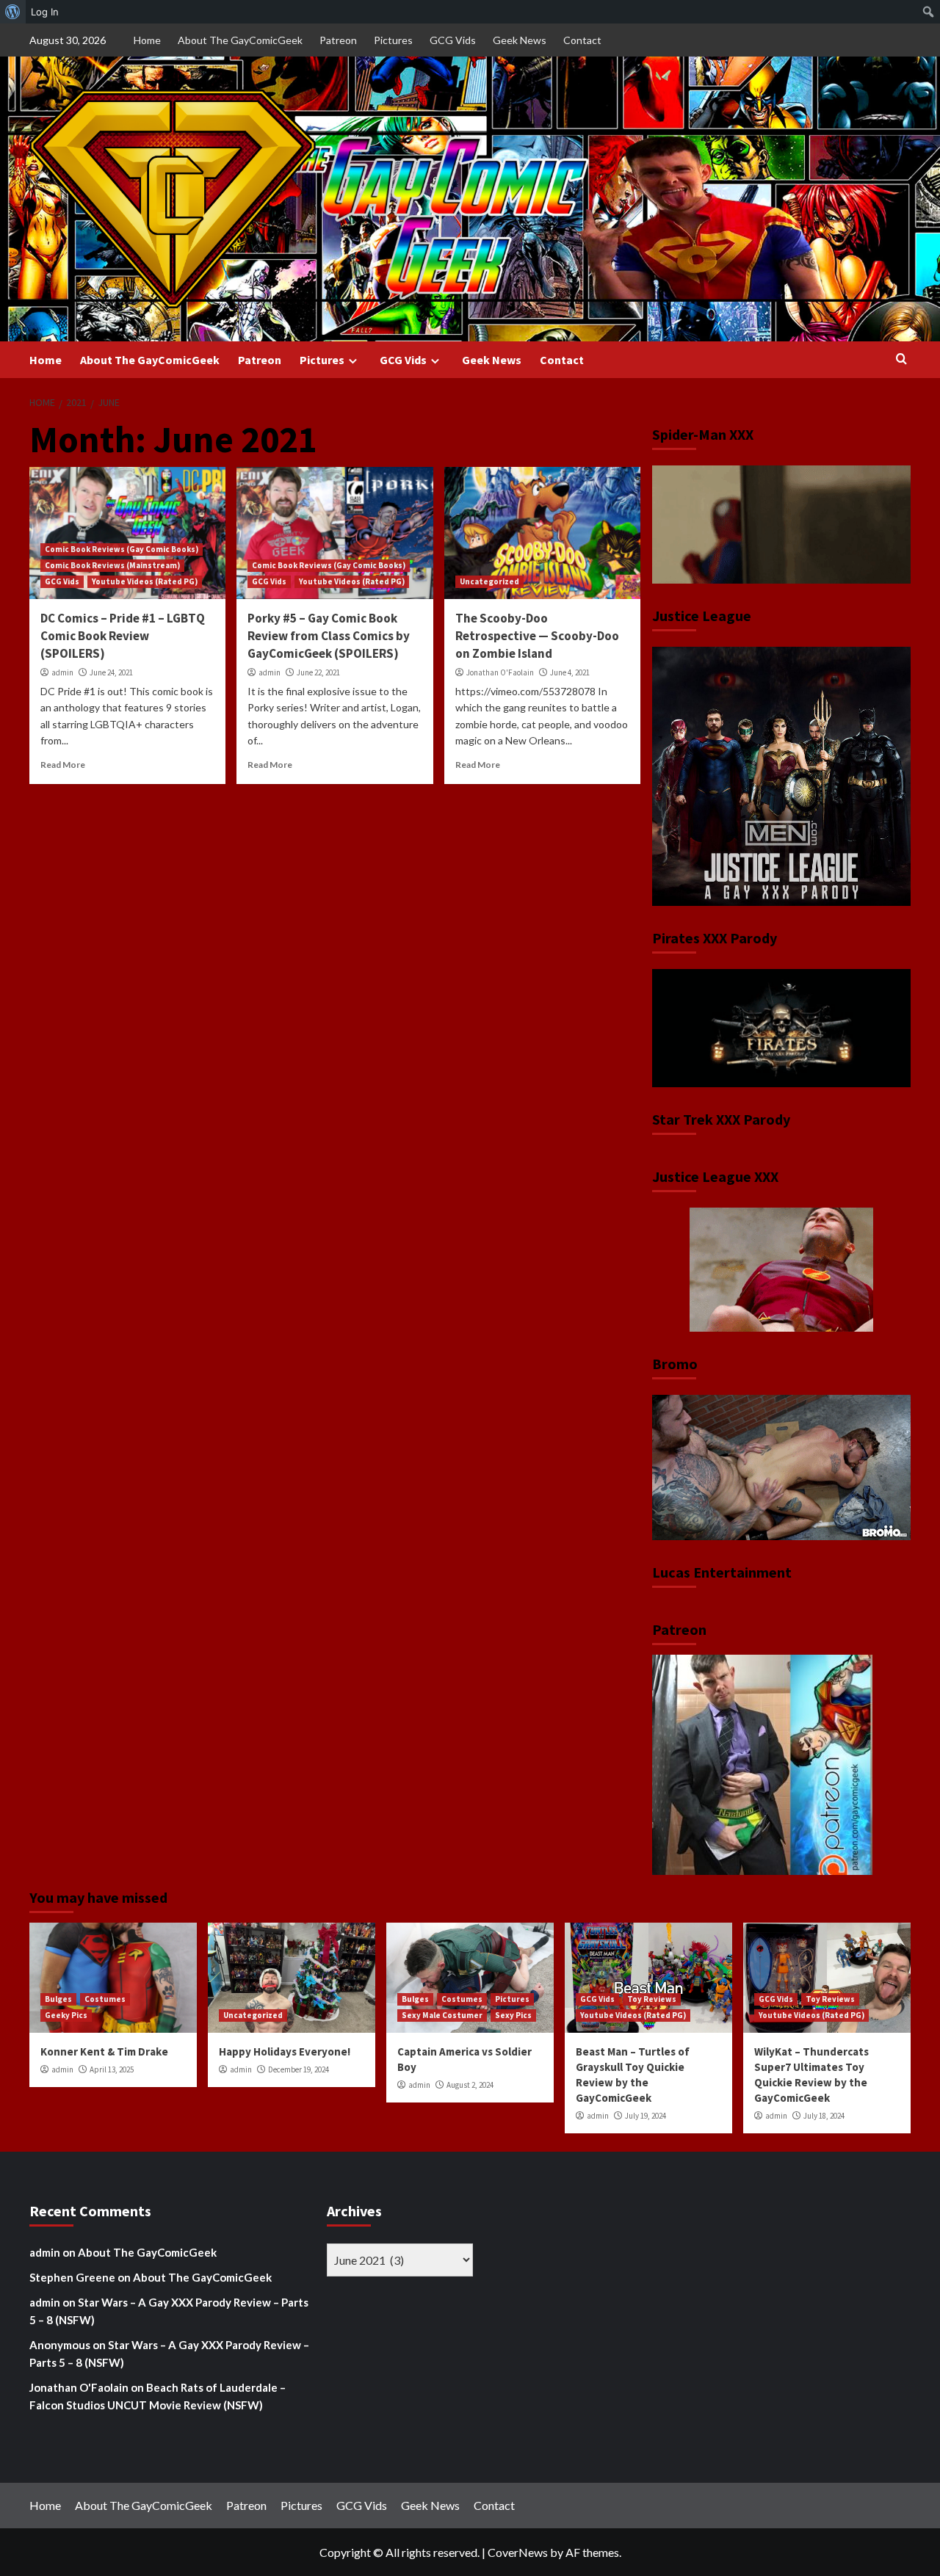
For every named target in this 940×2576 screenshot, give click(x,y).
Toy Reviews (652, 1999)
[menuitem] (13, 12)
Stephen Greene (72, 2277)
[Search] (901, 359)
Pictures (393, 40)
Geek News (520, 40)
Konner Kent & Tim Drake (104, 2051)
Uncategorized (489, 581)
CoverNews (518, 2552)
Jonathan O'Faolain (500, 672)
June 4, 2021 (570, 672)
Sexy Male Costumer (442, 2015)
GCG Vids (453, 40)
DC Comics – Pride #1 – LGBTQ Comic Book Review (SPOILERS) (123, 636)
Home (147, 40)
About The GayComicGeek (240, 40)
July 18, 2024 (824, 2116)
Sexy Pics (513, 2015)
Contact (582, 40)
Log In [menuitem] (45, 12)
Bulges (58, 1999)
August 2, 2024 (470, 2085)
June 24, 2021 (111, 672)
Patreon (338, 40)
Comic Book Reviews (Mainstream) (112, 565)
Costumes (105, 1999)
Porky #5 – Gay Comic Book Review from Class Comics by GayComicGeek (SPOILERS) (329, 636)
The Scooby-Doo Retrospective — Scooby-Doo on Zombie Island (537, 636)
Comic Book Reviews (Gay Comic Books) (122, 549)
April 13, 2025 (112, 2069)
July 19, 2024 (646, 2116)
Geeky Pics (66, 2015)
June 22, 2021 (318, 672)
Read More (63, 765)
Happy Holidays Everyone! (285, 2051)
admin (62, 672)
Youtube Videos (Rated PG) (145, 581)
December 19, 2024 (299, 2069)
